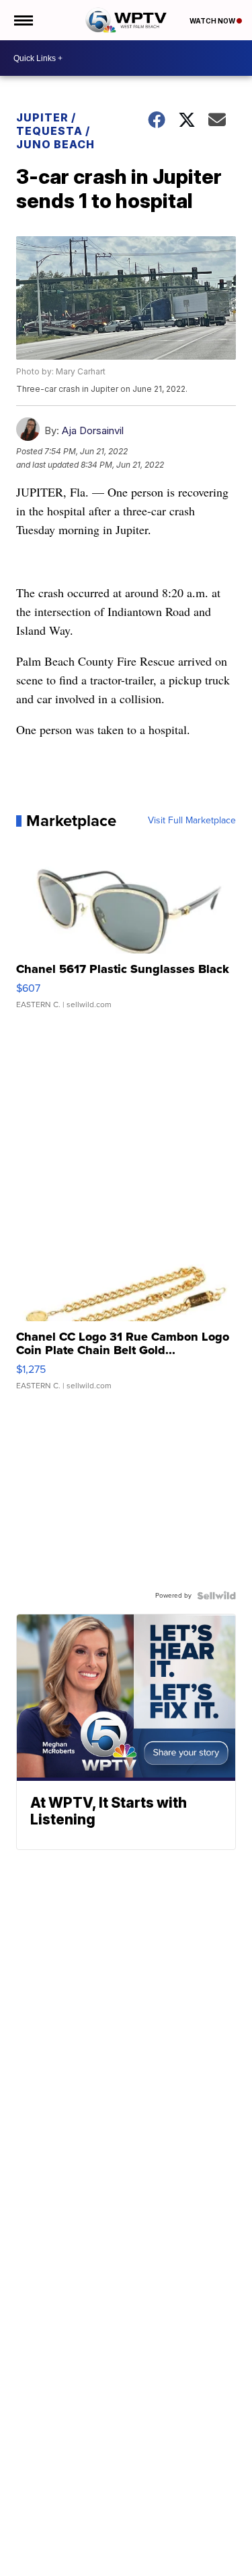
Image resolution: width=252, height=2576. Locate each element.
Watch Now (213, 21)
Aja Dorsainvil (93, 430)
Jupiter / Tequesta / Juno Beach (55, 131)
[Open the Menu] (23, 20)
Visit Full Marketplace (192, 821)
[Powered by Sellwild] (216, 1596)
